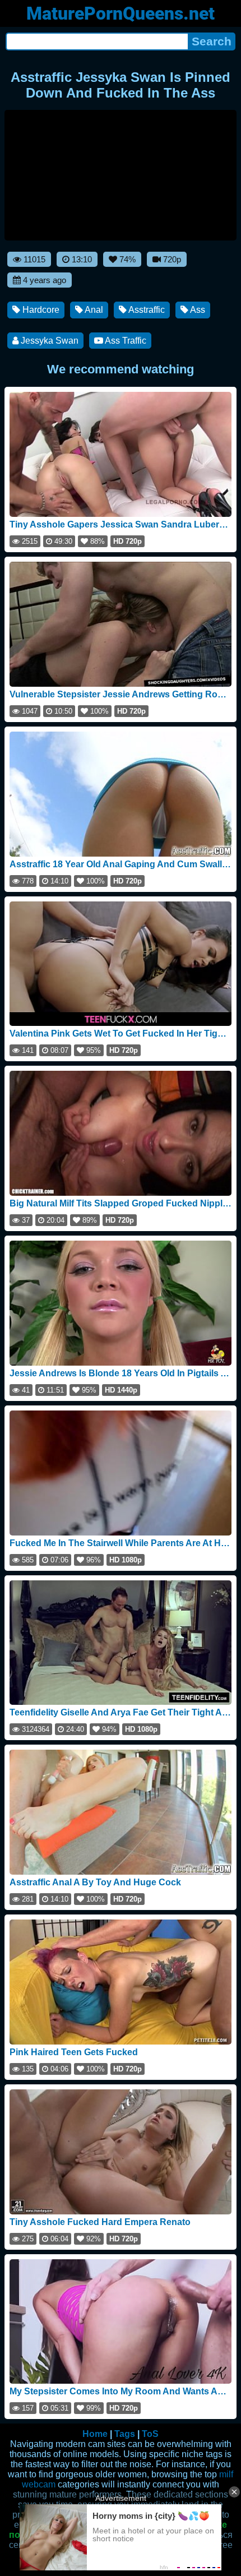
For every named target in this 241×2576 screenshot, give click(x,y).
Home (95, 2434)
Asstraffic (146, 310)
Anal (93, 310)
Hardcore (40, 310)
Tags (125, 2434)
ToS (150, 2434)
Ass (197, 310)
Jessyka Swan (48, 341)
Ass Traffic (125, 341)
